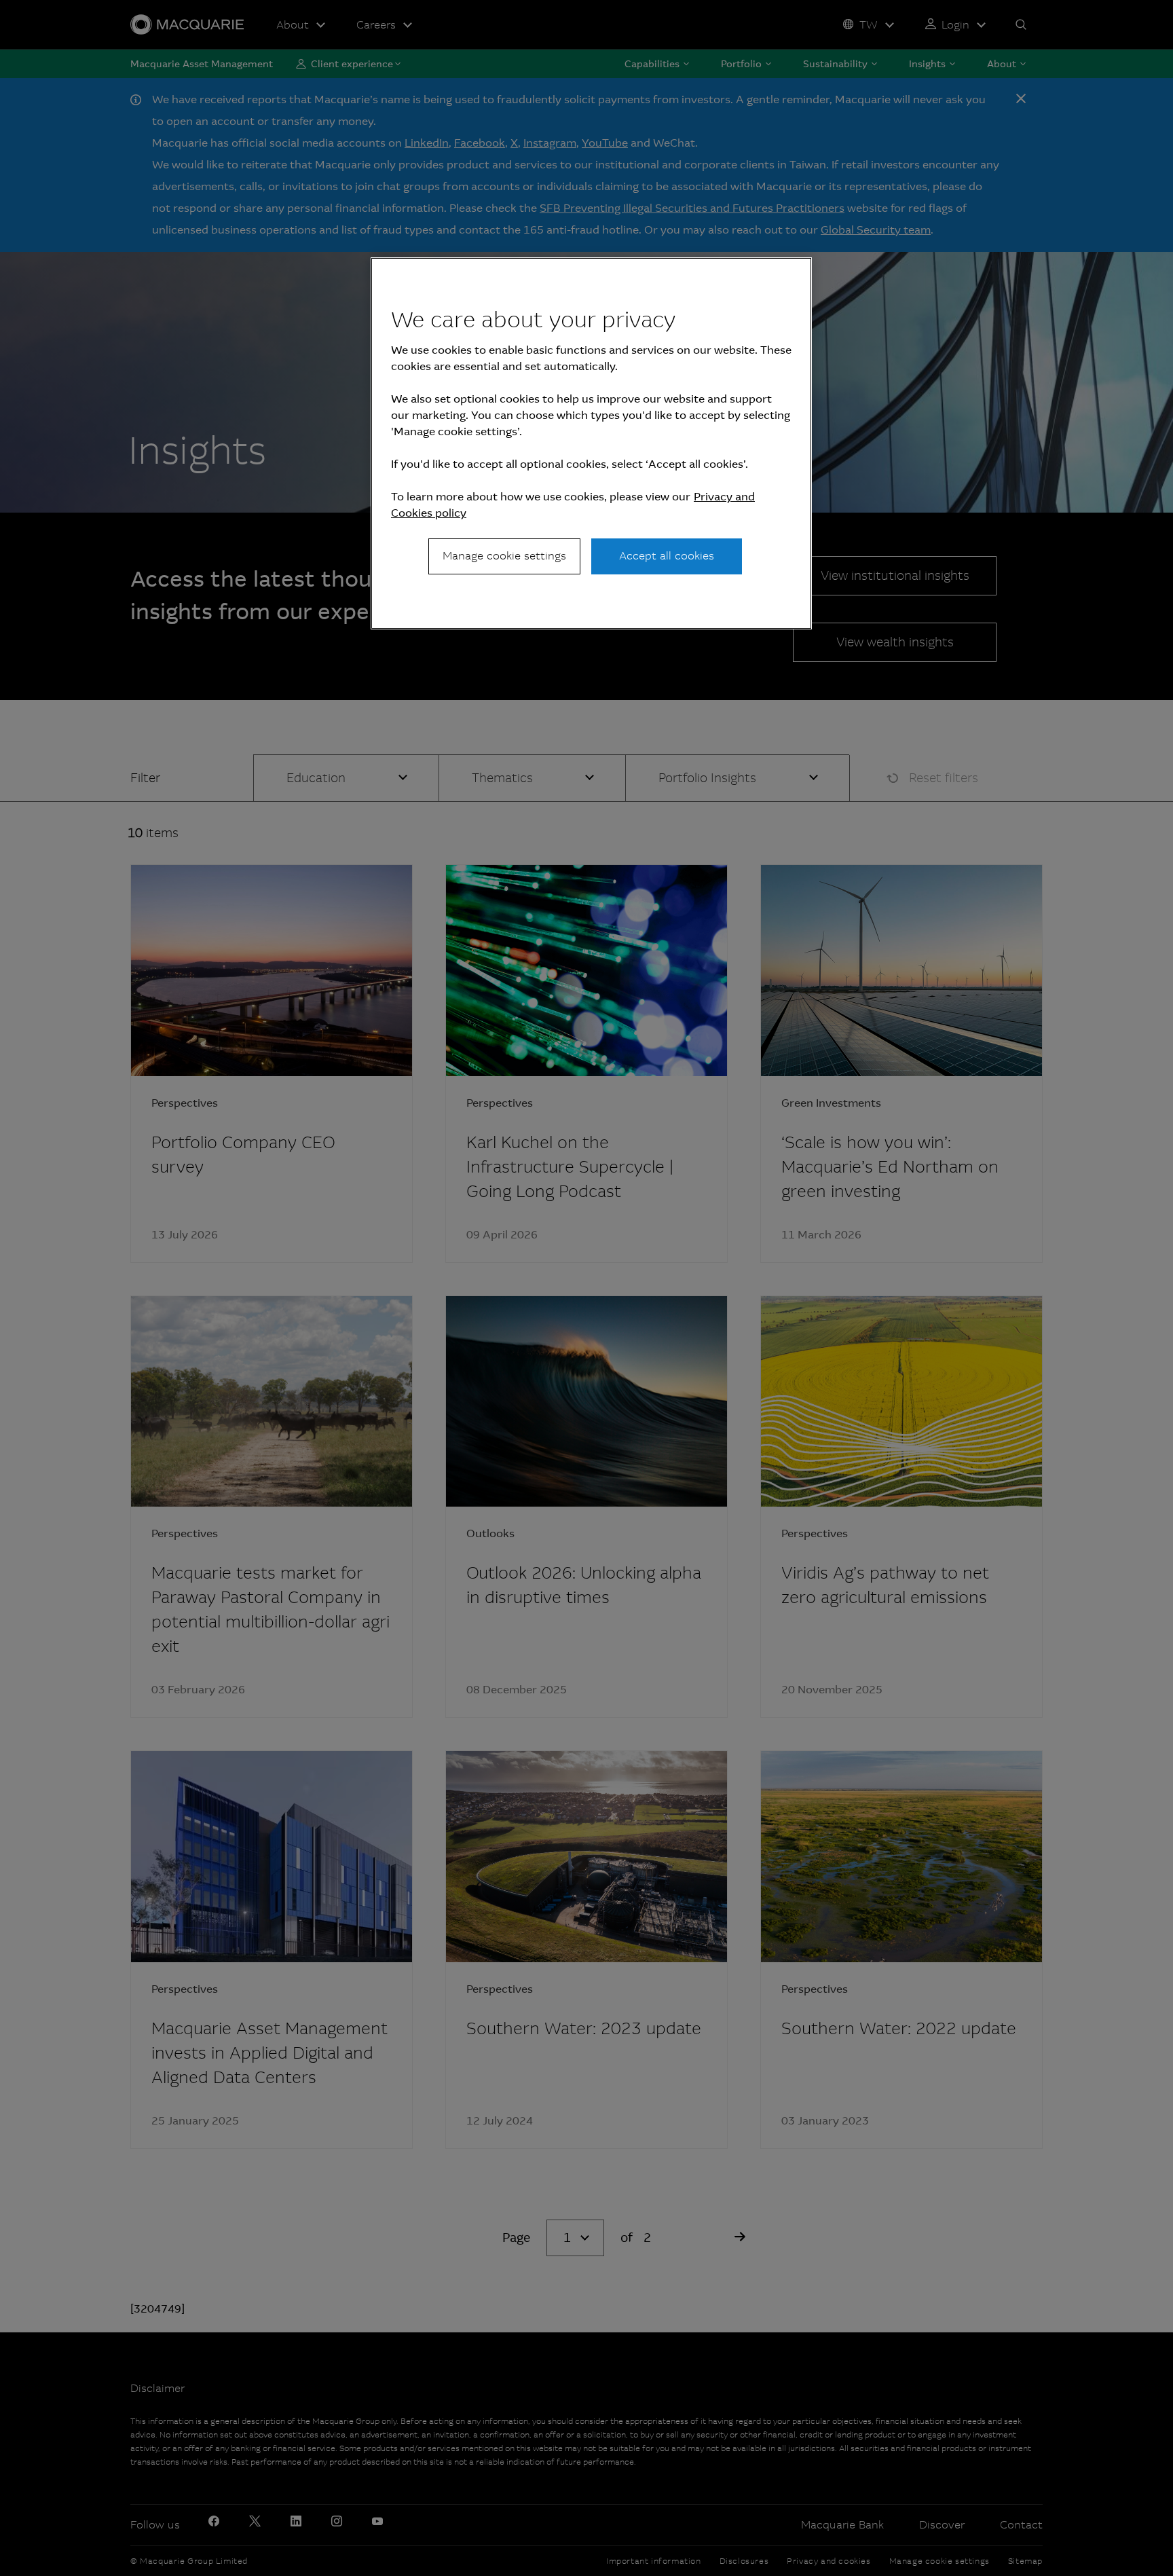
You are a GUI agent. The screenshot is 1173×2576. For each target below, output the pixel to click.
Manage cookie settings (504, 556)
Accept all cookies (667, 556)
